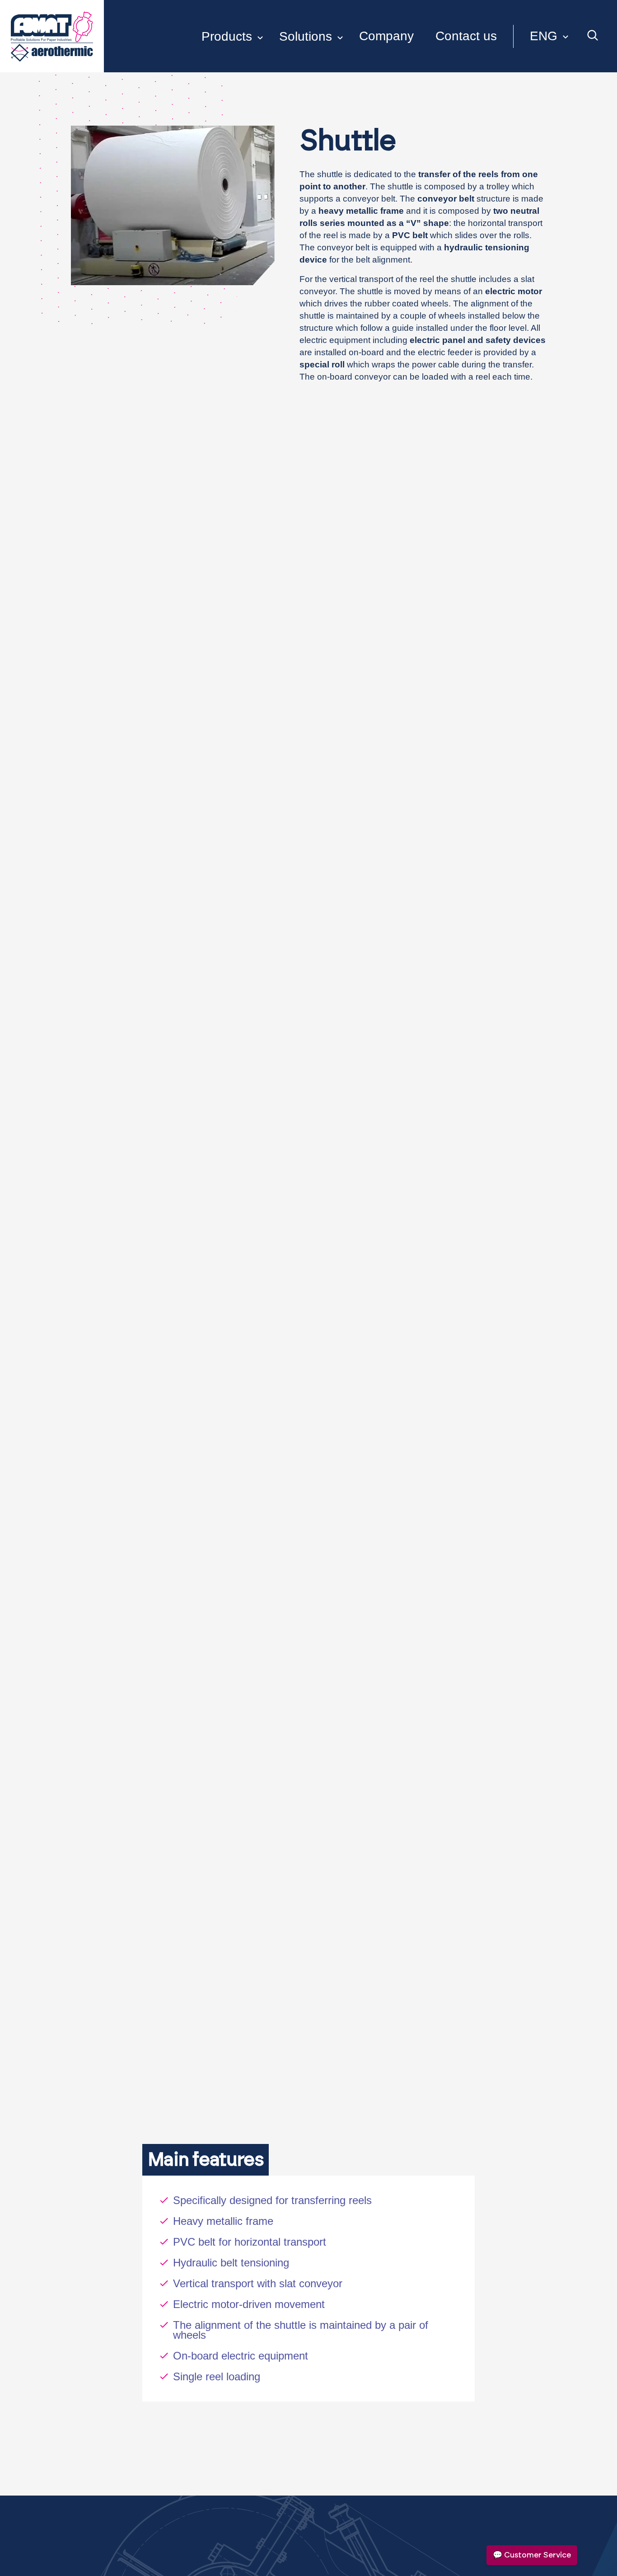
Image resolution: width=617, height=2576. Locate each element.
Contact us (466, 36)
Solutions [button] (306, 36)
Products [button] (227, 36)
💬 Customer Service (532, 2555)
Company (386, 36)
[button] (541, 36)
